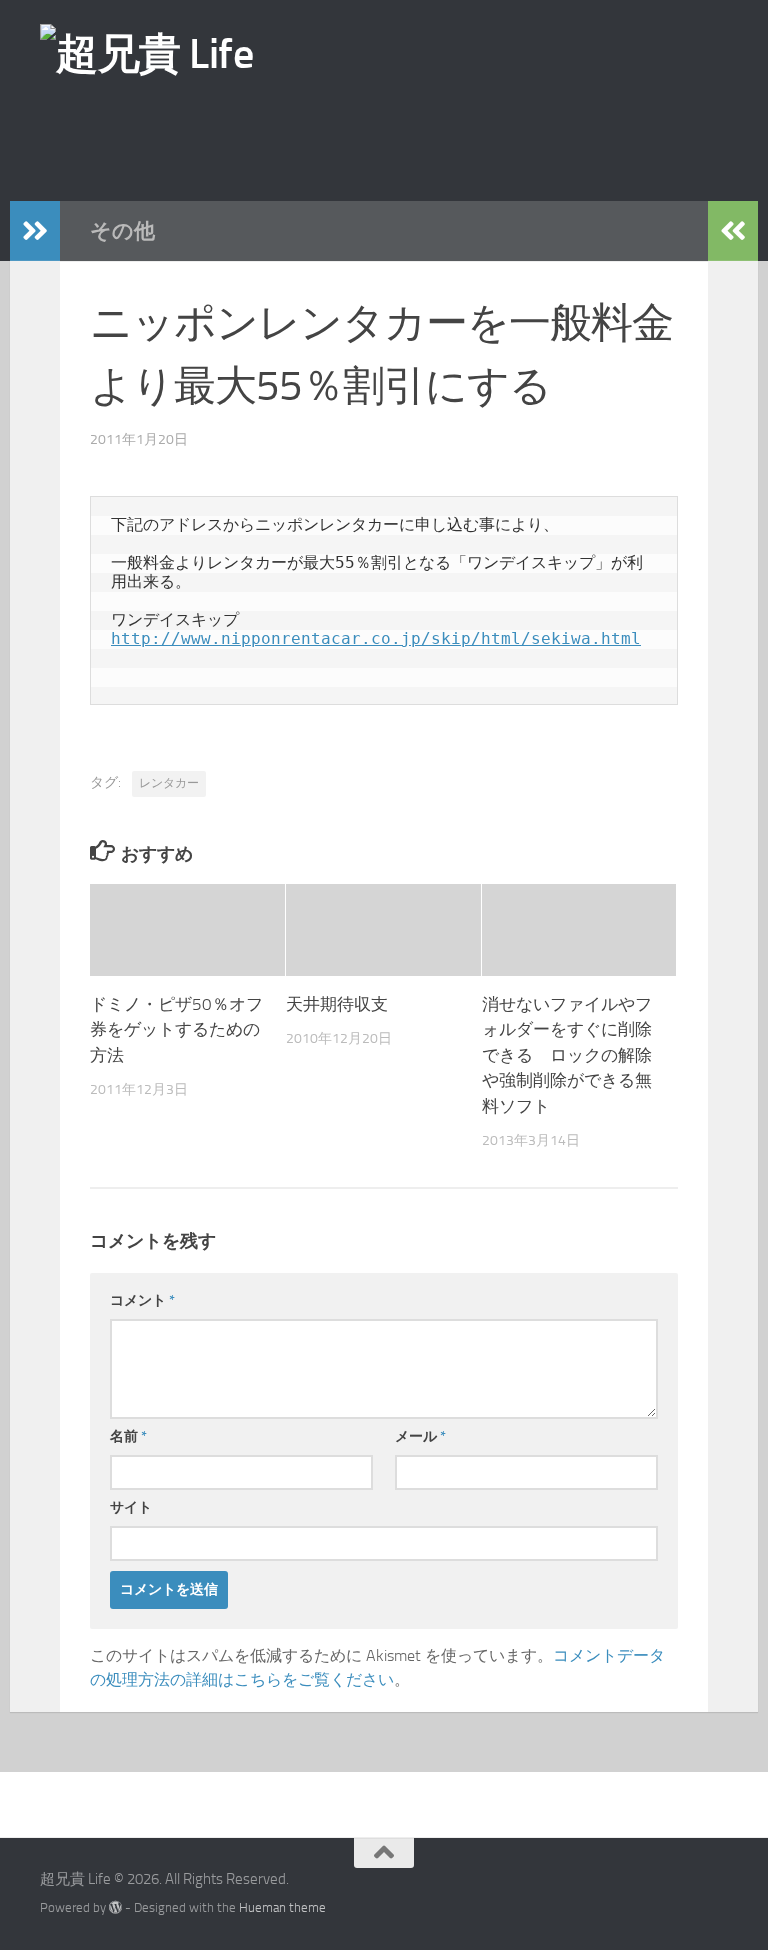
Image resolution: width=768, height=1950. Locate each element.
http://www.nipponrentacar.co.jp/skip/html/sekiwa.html (376, 638)
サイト (131, 1507)
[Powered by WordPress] (115, 1907)
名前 (128, 1436)
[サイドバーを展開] (35, 231)
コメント (142, 1300)
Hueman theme (282, 1907)
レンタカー (169, 783)
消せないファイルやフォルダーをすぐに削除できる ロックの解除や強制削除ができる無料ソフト (567, 1055)
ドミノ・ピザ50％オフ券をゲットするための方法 (176, 1029)
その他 (122, 230)
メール (420, 1436)
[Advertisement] (393, 139)
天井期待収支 (337, 1004)
